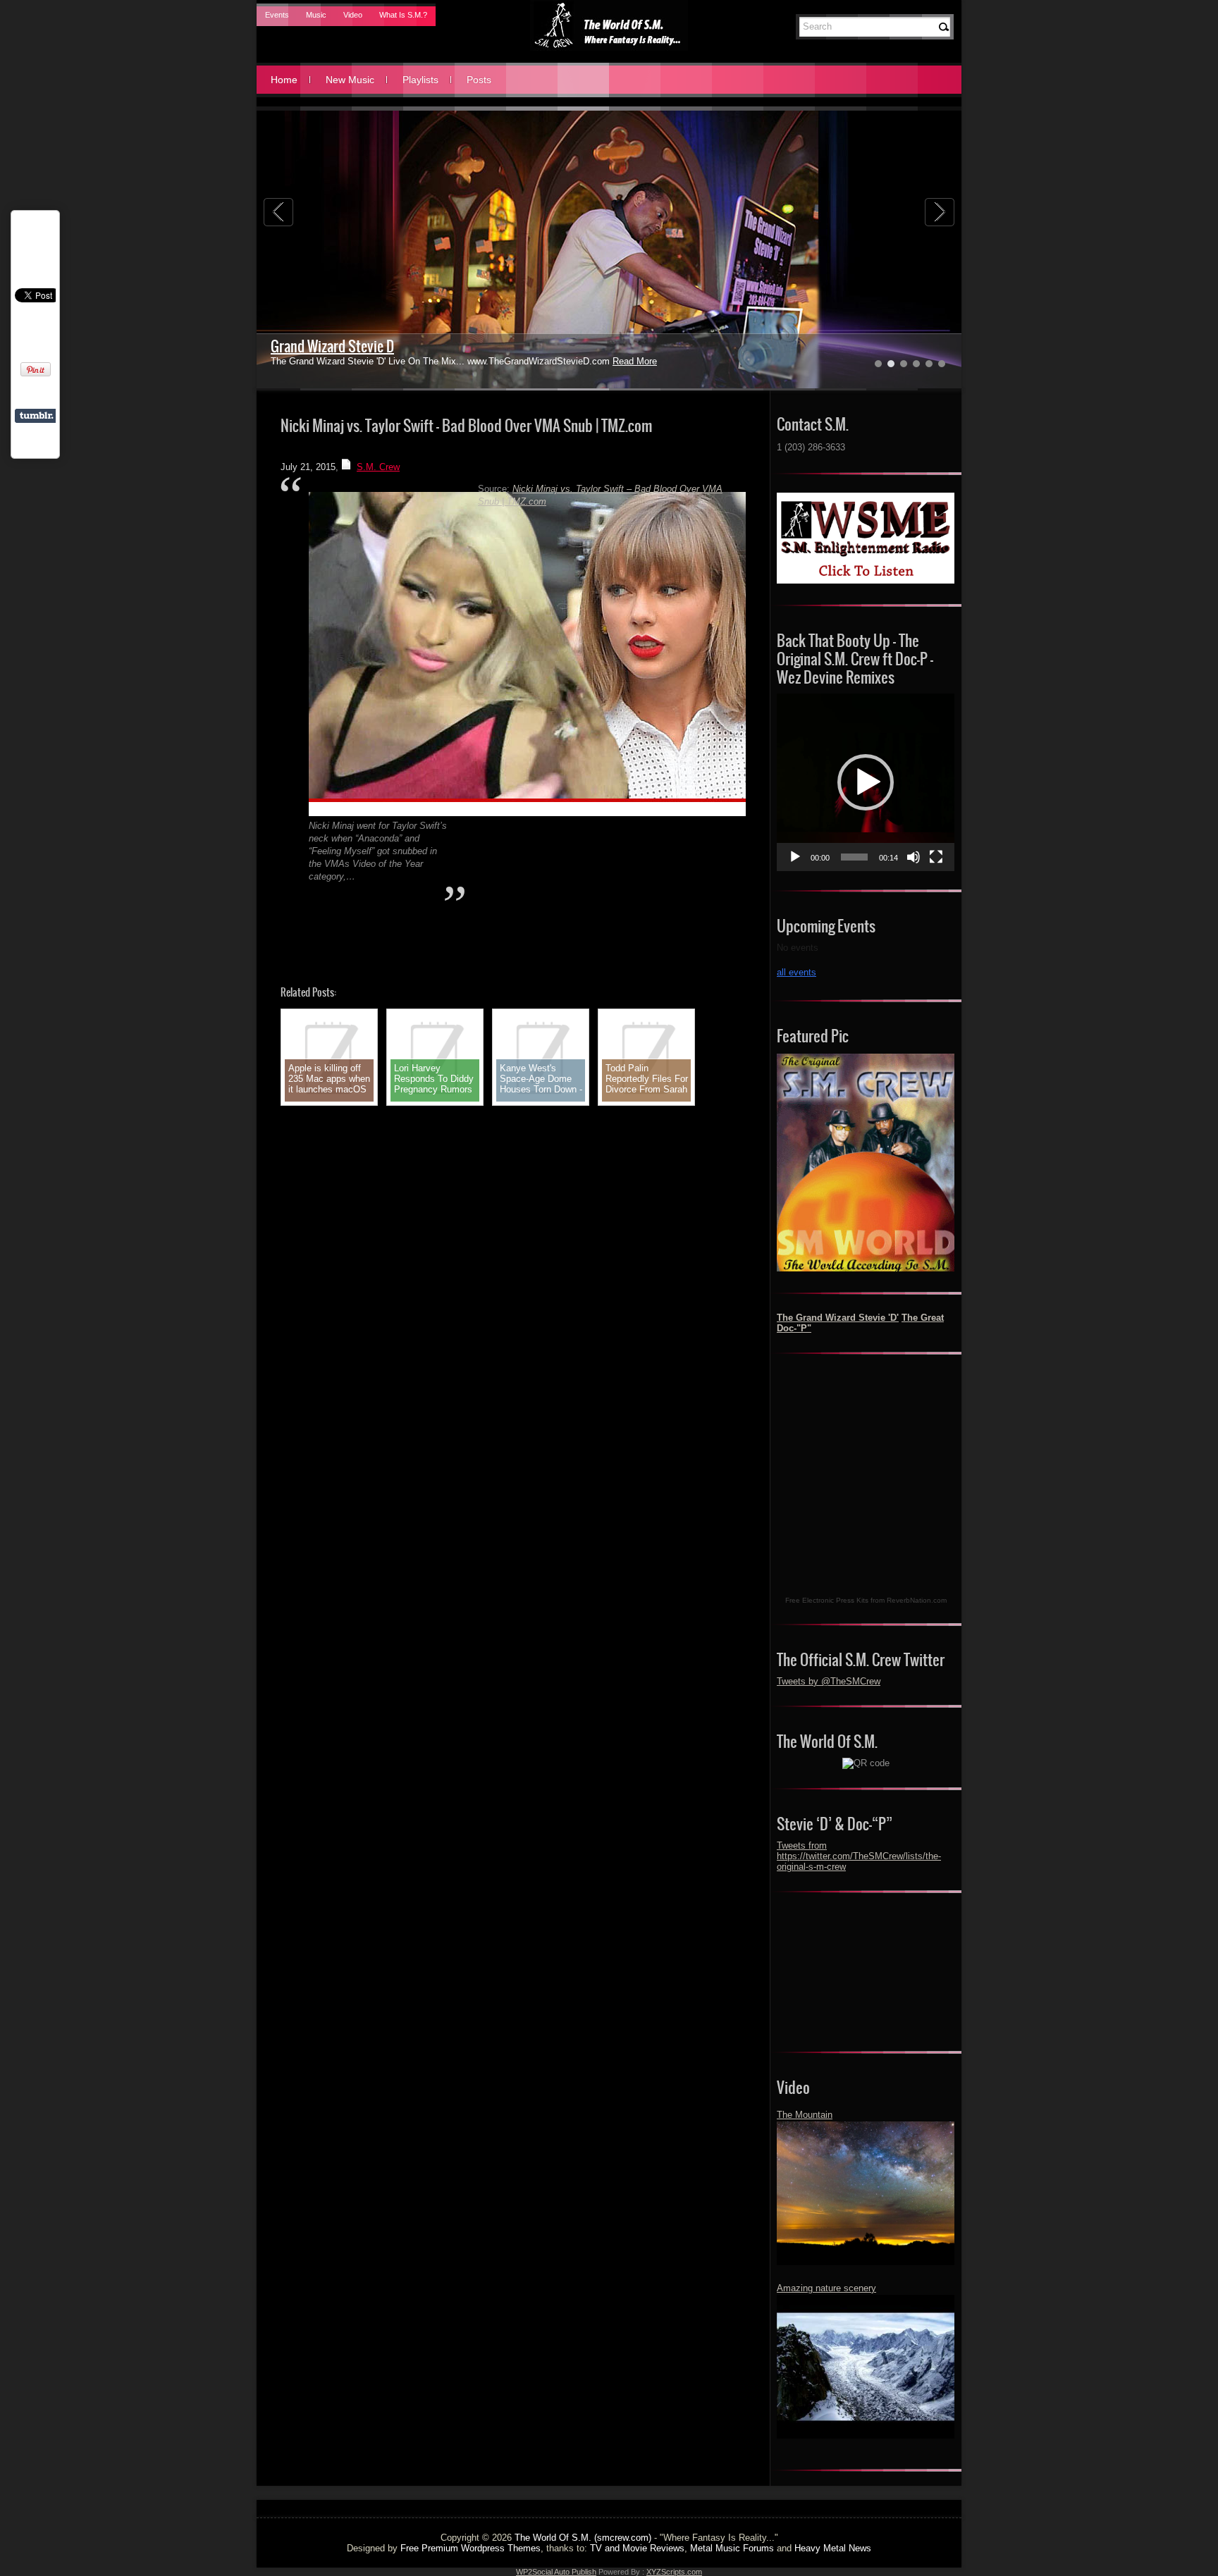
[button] (866, 782)
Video (353, 15)
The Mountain (805, 2115)
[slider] (854, 857)
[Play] (795, 857)
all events (796, 972)
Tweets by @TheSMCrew (829, 1681)
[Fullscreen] (936, 857)
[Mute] (914, 857)
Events (277, 15)
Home (284, 80)
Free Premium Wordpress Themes (470, 2548)
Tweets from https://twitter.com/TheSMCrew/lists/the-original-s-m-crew (859, 1856)
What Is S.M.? (403, 15)
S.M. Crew (378, 467)
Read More (573, 361)
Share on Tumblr (36, 416)
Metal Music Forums (732, 2548)
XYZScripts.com (674, 2572)
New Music (350, 80)
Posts (479, 80)
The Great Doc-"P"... (323, 346)
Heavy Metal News (833, 2548)
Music (316, 15)
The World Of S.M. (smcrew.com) (583, 2538)
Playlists (420, 80)
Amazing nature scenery (826, 2288)
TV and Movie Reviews (637, 2548)
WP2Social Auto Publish (556, 2572)
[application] (866, 782)
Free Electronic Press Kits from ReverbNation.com (866, 1600)
